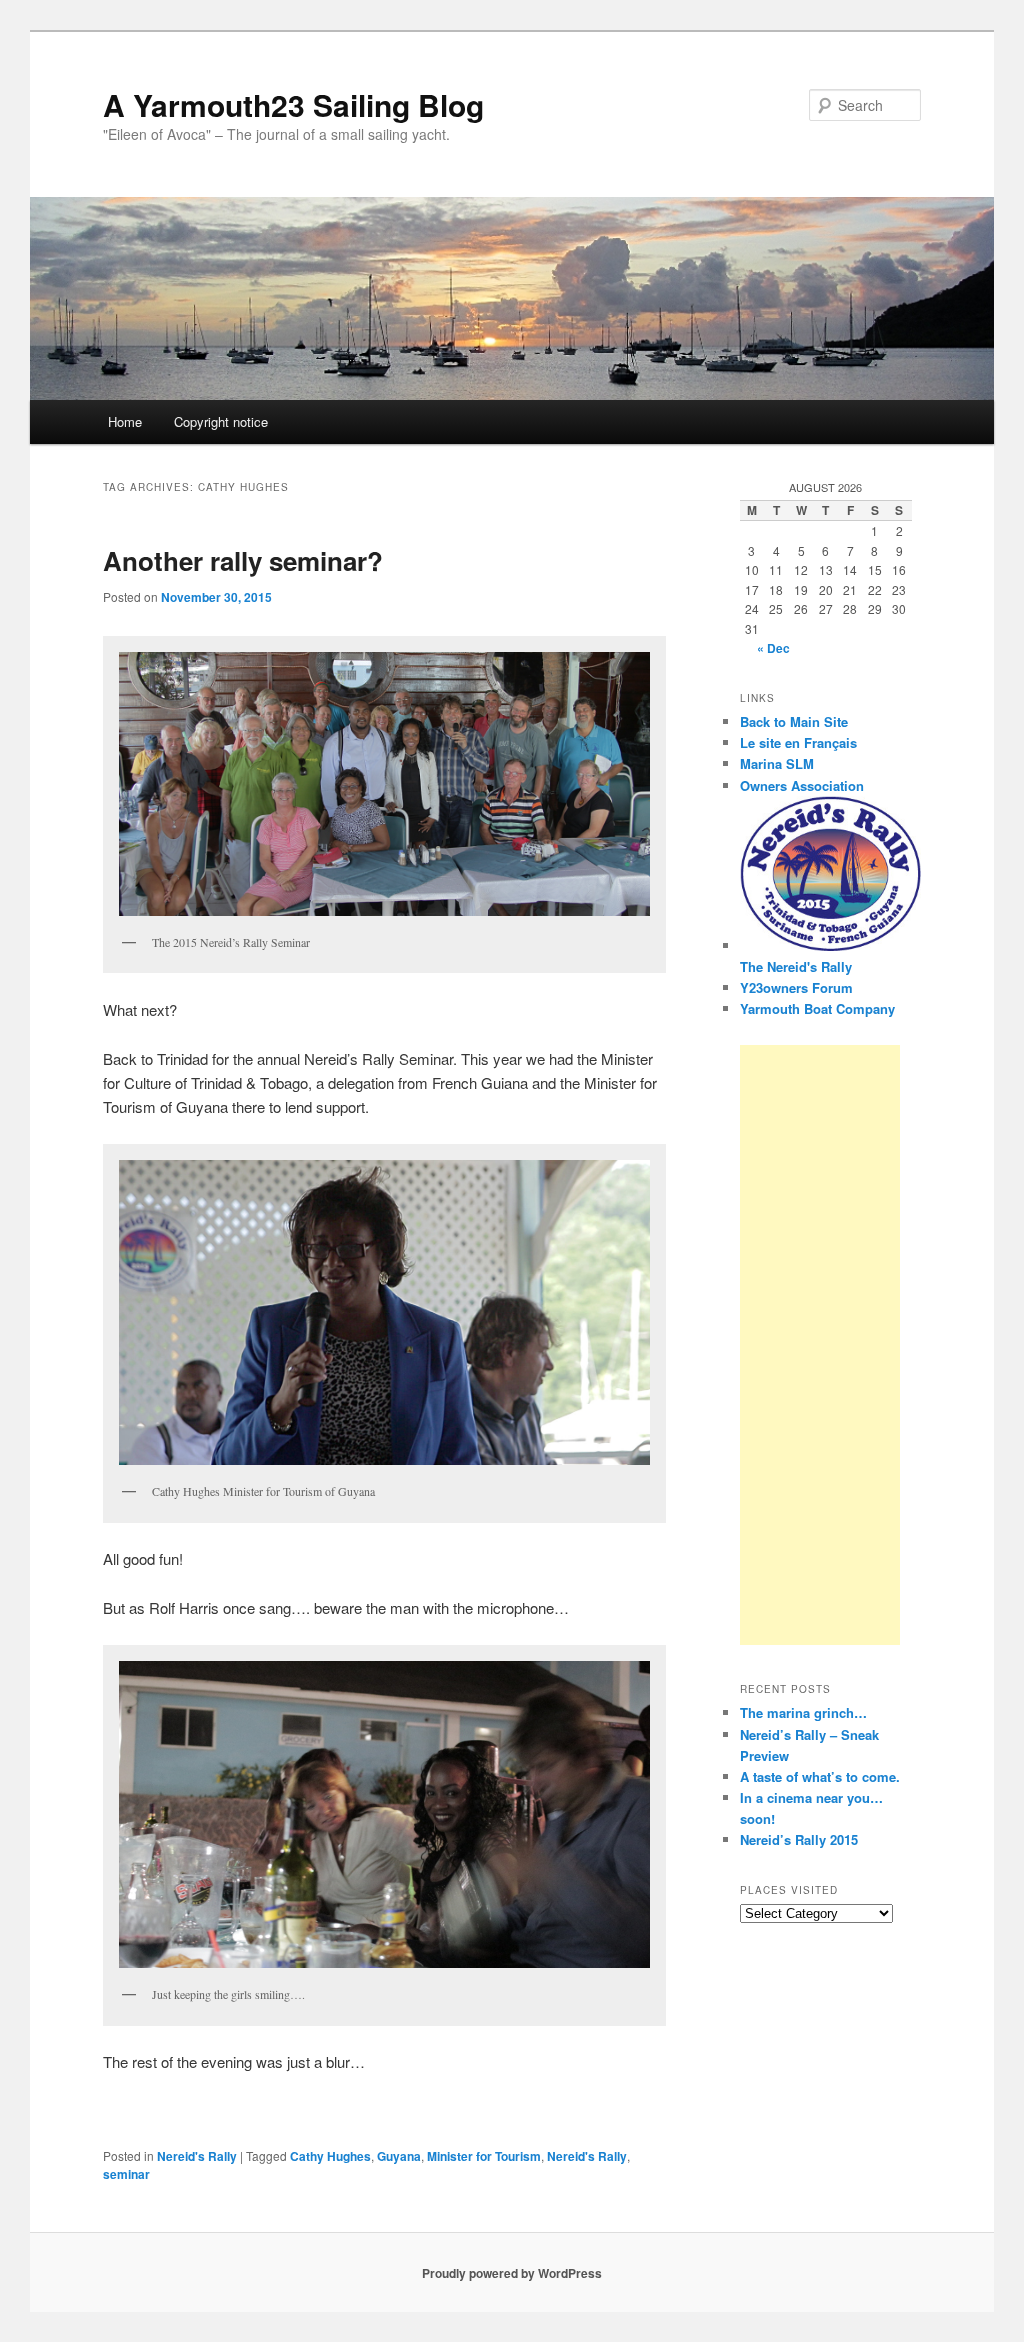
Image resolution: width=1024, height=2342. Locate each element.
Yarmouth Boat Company (817, 1008)
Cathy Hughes (330, 2156)
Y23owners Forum (796, 987)
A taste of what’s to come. (820, 1776)
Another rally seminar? (243, 560)
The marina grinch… (803, 1712)
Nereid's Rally (197, 2156)
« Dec (773, 648)
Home (125, 421)
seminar (126, 2174)
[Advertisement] (820, 1345)
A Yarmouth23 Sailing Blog (293, 104)
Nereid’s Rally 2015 (799, 1839)
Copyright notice (221, 421)
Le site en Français (798, 742)
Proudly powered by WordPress (512, 2273)
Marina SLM (777, 763)
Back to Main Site (794, 721)
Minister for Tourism (484, 2156)
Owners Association (802, 785)
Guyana (399, 2156)
